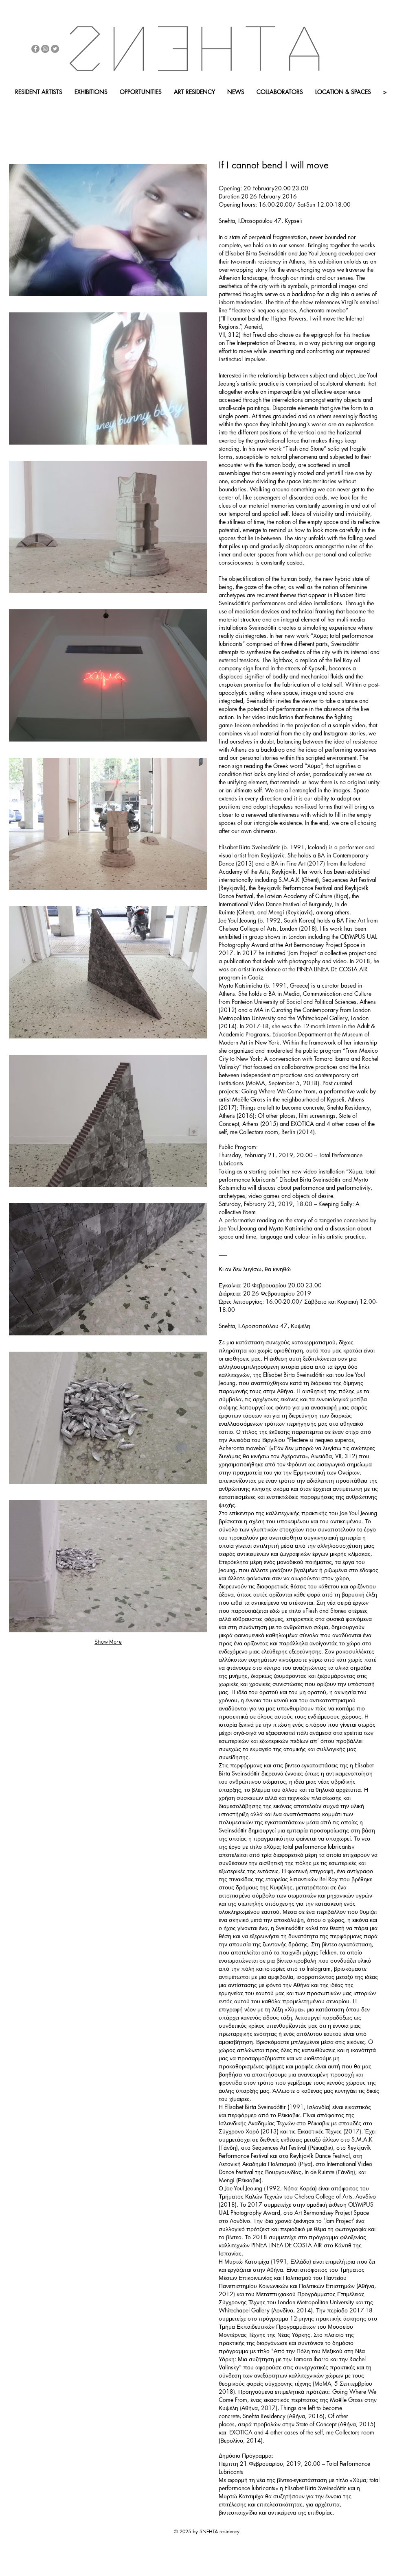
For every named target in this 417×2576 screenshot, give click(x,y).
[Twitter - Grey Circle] (55, 49)
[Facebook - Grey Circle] (35, 49)
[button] (96, 106)
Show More (108, 1642)
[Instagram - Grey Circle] (45, 49)
